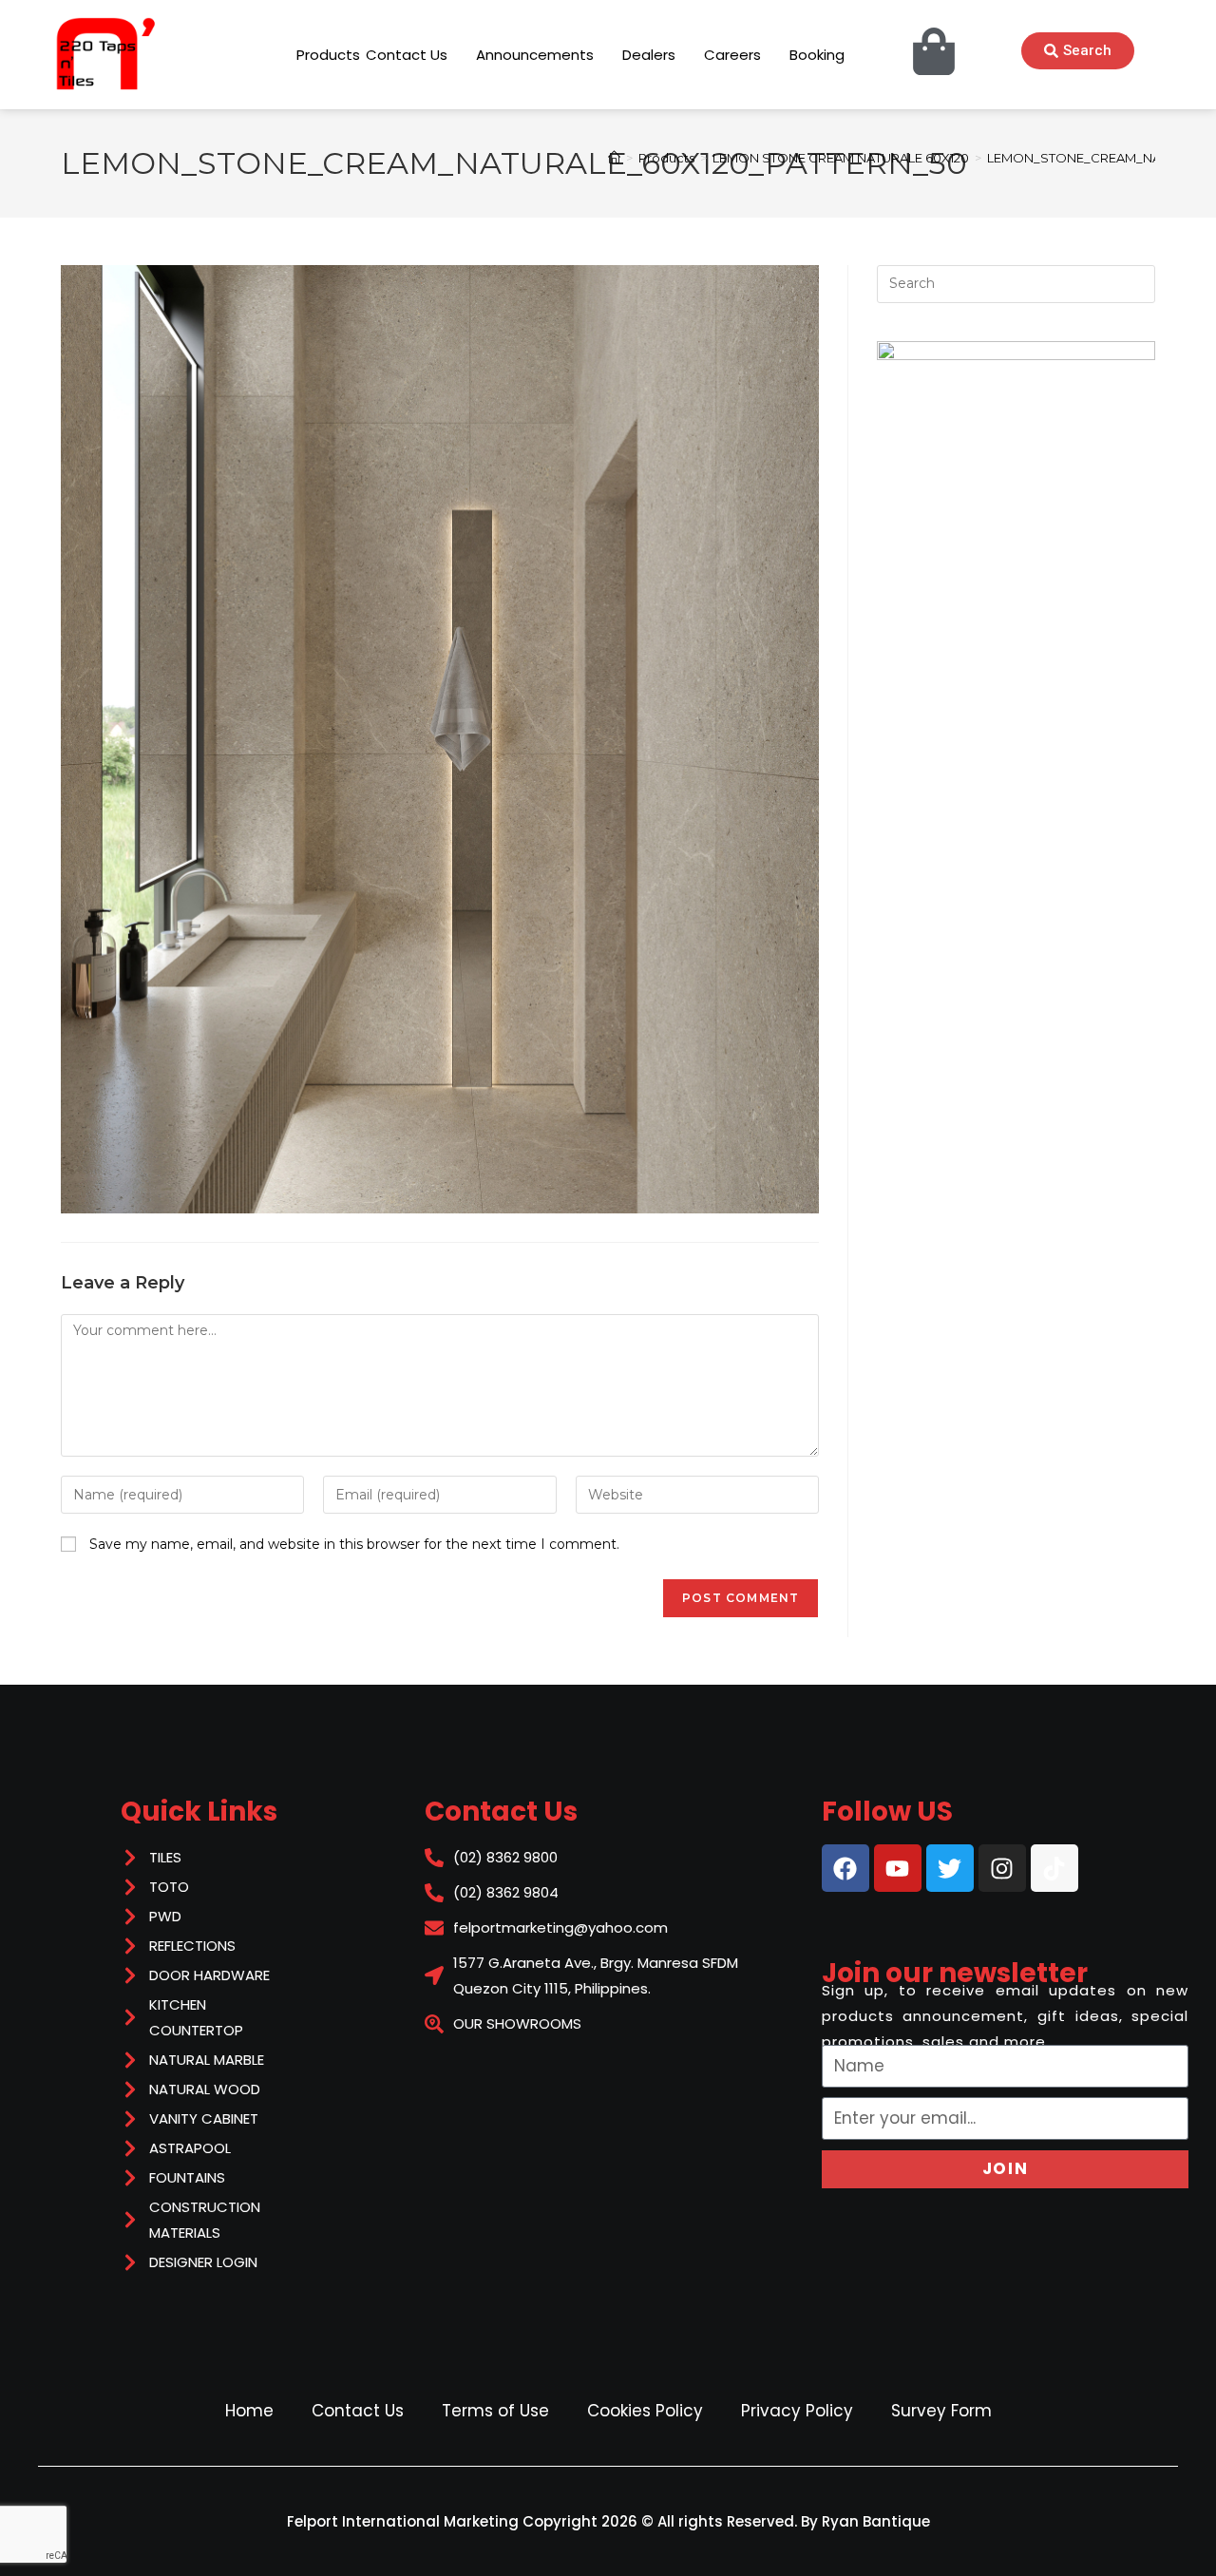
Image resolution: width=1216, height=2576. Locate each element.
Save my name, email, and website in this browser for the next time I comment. (354, 1544)
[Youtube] (898, 1868)
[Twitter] (950, 1868)
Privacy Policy (797, 2411)
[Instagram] (1002, 1868)
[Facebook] (845, 1868)
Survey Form (941, 2411)
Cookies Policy (645, 2411)
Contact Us (358, 2411)
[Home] (614, 158)
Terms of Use (495, 2411)
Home (249, 2411)
